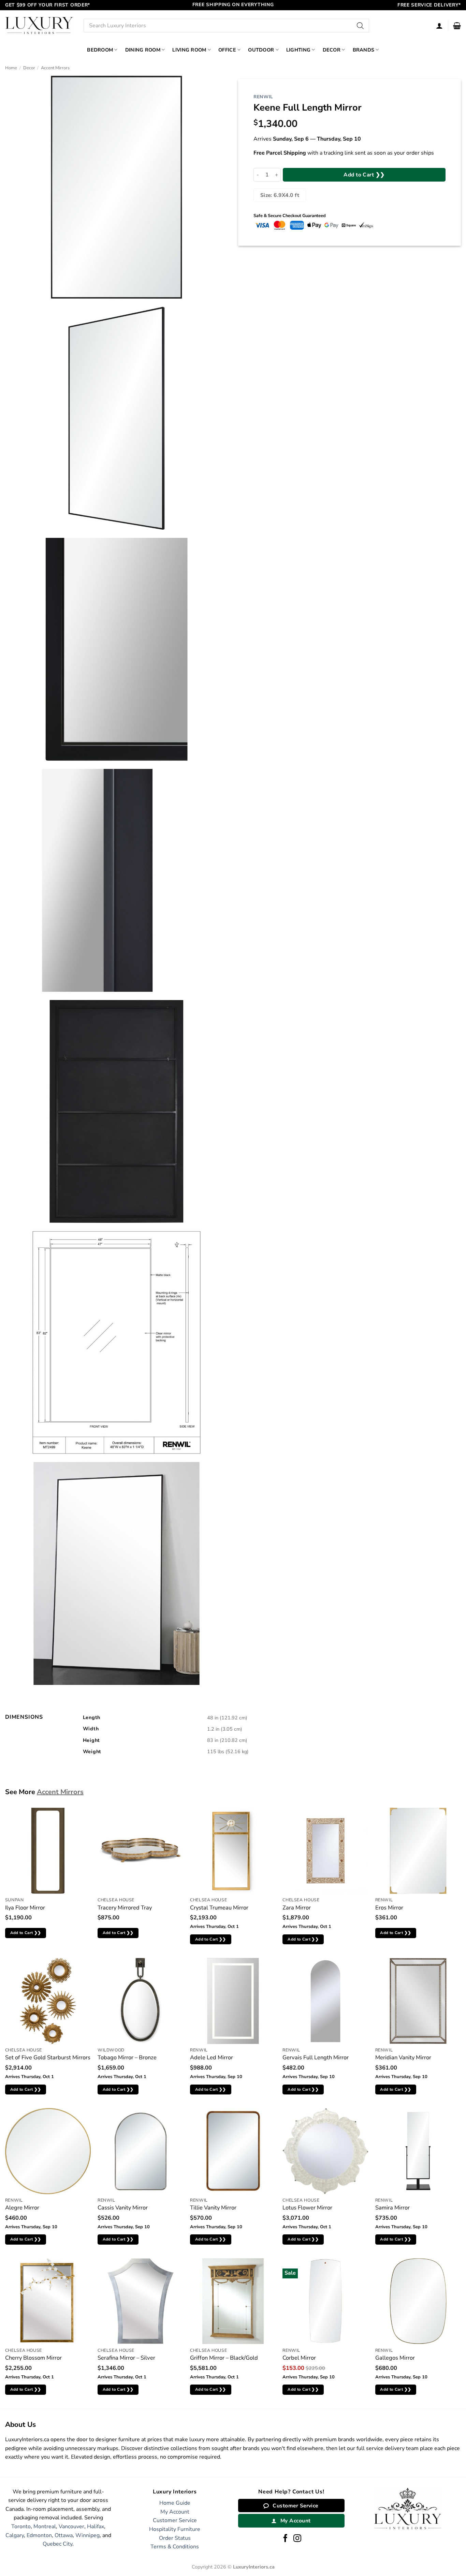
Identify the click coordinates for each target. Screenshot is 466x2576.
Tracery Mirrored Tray (125, 1908)
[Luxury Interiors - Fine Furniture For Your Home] (39, 25)
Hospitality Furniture (175, 2529)
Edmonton (39, 2535)
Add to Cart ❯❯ (364, 175)
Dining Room (143, 50)
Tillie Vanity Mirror (213, 2208)
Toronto (21, 2527)
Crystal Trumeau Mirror (219, 1908)
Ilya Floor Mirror (25, 1908)
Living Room (189, 50)
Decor (332, 50)
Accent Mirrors (55, 68)
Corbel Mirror (299, 2358)
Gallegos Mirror (395, 2358)
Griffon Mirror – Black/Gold (224, 2358)
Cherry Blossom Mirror (33, 2358)
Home (11, 68)
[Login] (439, 26)
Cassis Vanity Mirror (123, 2208)
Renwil (263, 97)
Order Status (175, 2538)
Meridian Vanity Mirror (403, 2057)
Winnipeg (88, 2535)
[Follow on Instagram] (297, 2539)
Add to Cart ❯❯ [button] (26, 1933)
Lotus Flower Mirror (307, 2208)
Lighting (298, 50)
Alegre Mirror (22, 2208)
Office (227, 50)
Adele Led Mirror (212, 2057)
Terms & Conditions (175, 2547)
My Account (175, 2512)
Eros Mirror (389, 1908)
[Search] (361, 26)
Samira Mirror (392, 2208)
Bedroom (100, 50)
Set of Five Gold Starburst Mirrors (48, 2057)
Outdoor (261, 50)
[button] (457, 26)
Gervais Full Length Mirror (316, 2057)
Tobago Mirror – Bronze (127, 2057)
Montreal (45, 2527)
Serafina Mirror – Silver (126, 2358)
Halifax (96, 2527)
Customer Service (175, 2520)
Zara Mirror (297, 1908)
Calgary (15, 2535)
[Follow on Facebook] (285, 2539)
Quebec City (57, 2544)
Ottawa (64, 2535)
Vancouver (71, 2527)
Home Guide (175, 2503)
